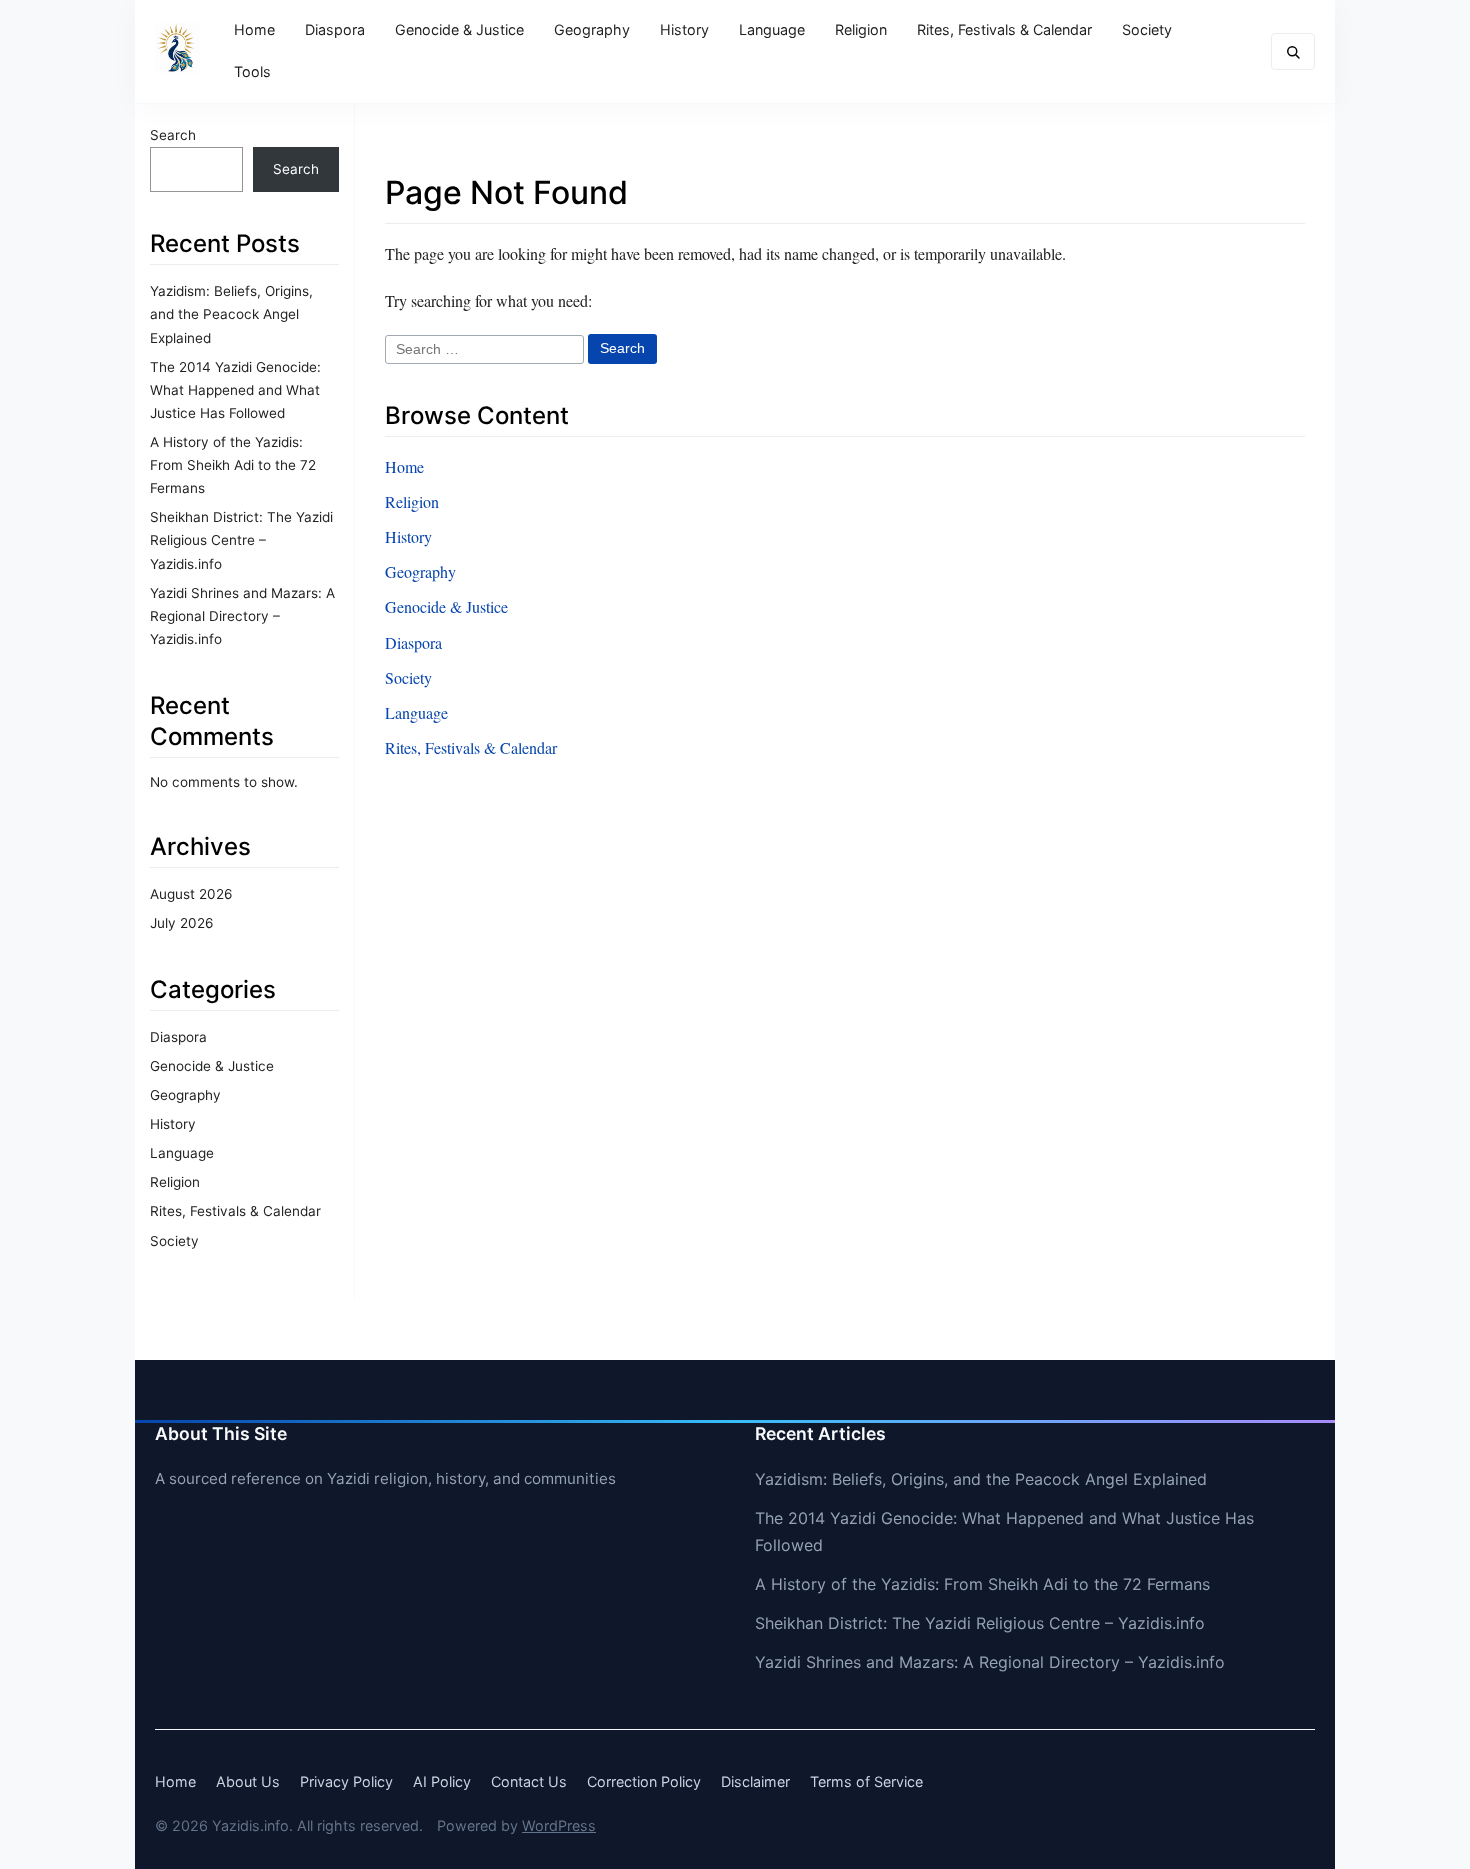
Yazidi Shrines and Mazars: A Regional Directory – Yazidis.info (242, 616)
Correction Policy (644, 1781)
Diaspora (335, 29)
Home (254, 29)
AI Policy (442, 1781)
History (684, 29)
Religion (861, 29)
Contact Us (529, 1781)
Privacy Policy (346, 1781)
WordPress (559, 1825)
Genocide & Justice (459, 29)
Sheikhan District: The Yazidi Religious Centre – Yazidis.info (241, 540)
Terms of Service (866, 1781)
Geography (592, 29)
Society (1147, 29)
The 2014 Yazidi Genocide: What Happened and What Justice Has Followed (235, 390)
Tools (252, 71)
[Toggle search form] (1293, 51)
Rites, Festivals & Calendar (1004, 29)
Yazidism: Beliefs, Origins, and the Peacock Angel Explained (231, 314)
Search (173, 135)
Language (772, 29)
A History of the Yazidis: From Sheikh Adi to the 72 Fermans (233, 465)
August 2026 (191, 894)
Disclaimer (755, 1781)
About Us (248, 1781)
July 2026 (181, 923)
